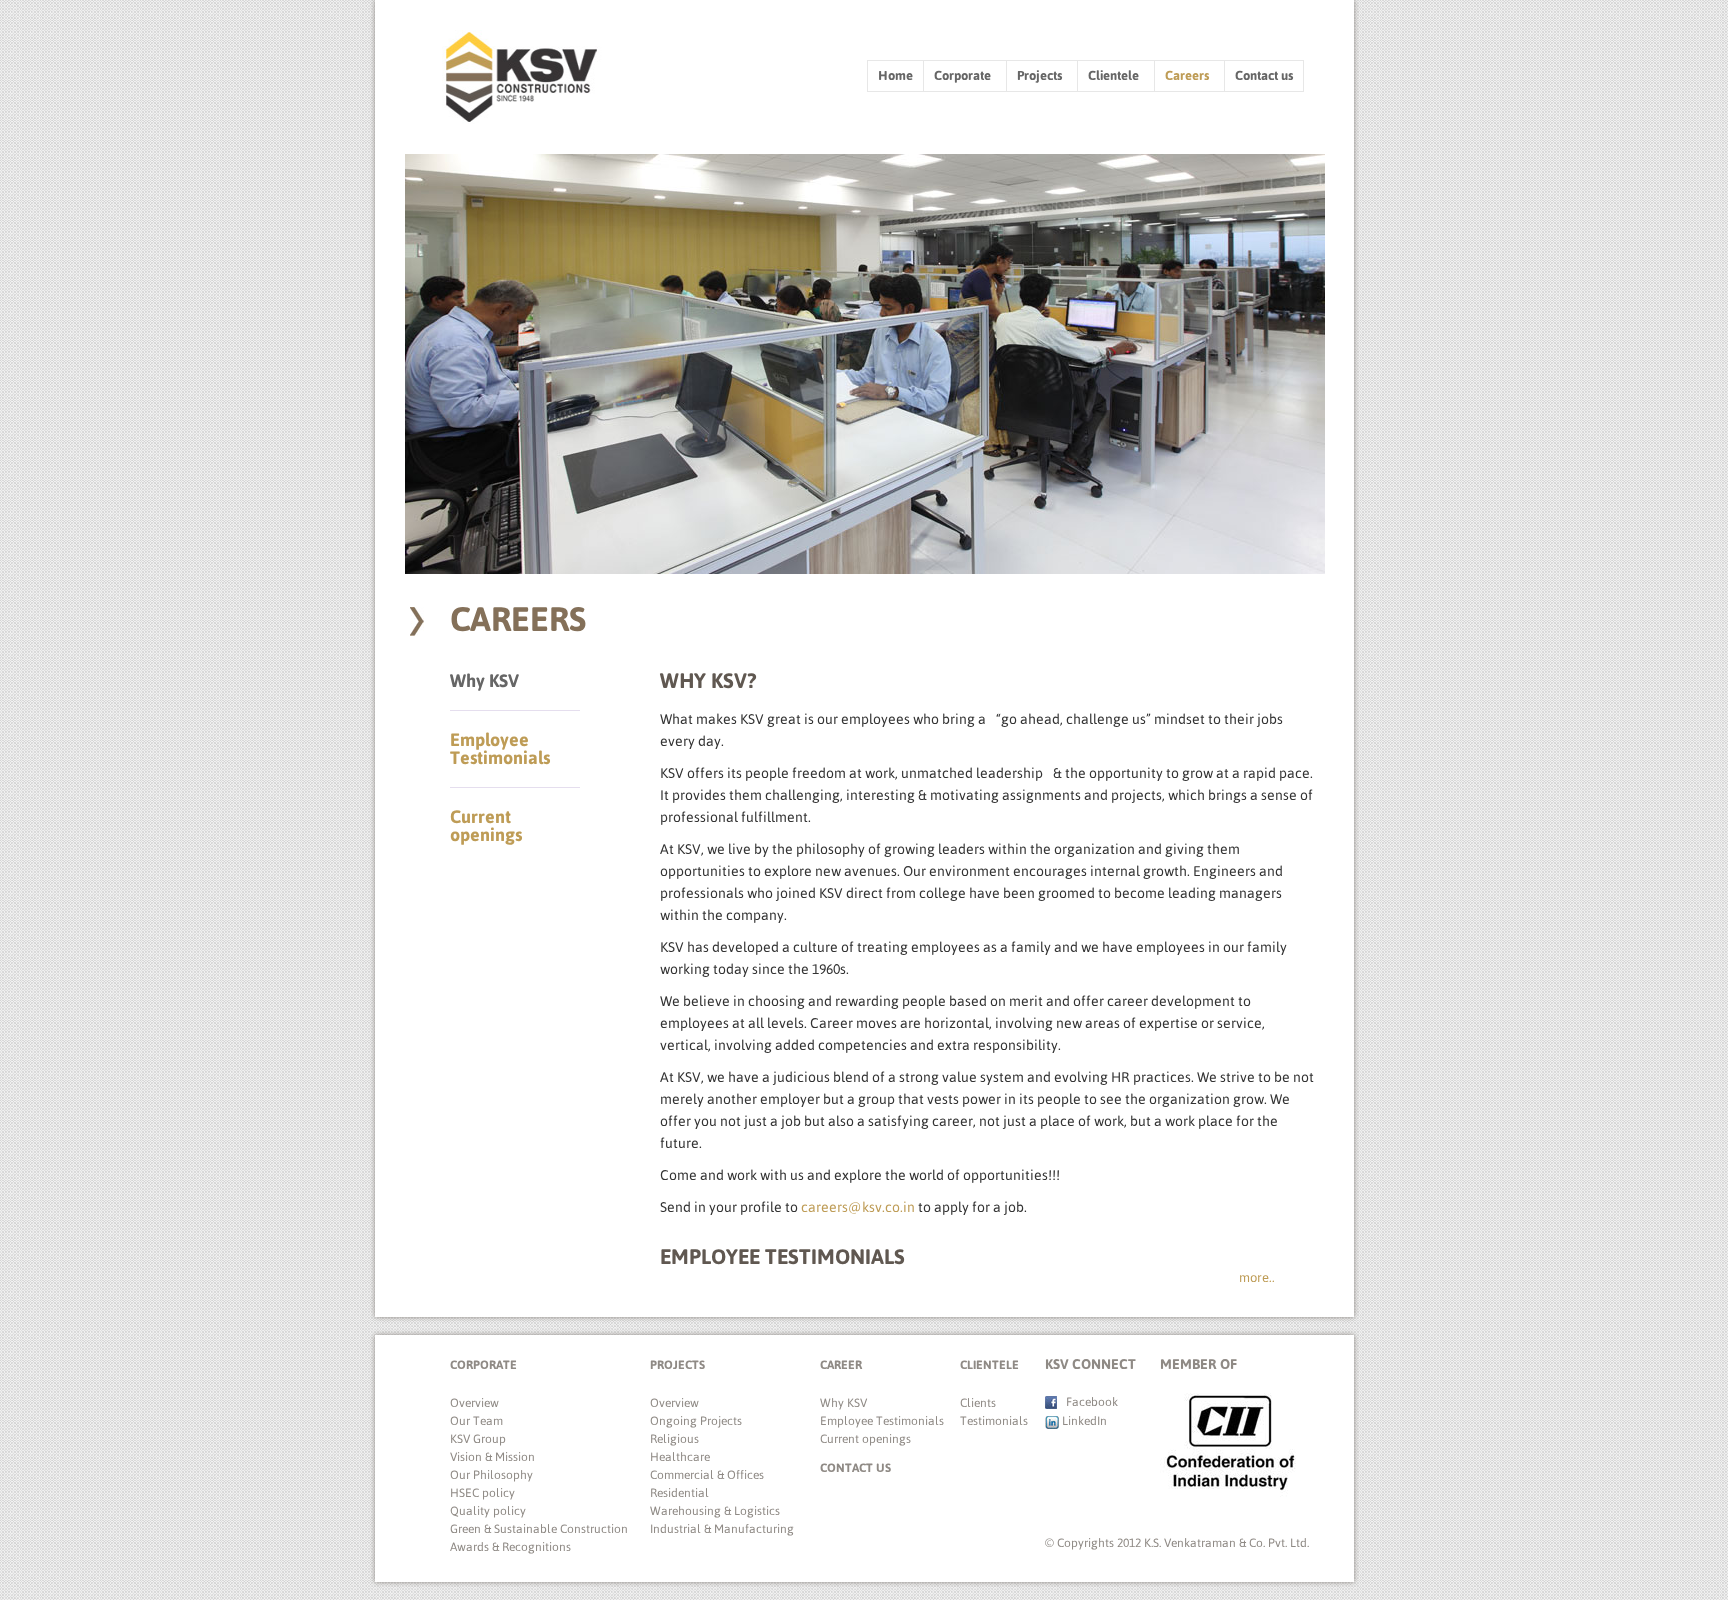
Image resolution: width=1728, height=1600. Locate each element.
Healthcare (680, 1457)
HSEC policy (482, 1493)
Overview (474, 1403)
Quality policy (488, 1511)
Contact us (1264, 75)
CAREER (841, 1365)
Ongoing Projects (696, 1421)
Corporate (964, 75)
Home (895, 75)
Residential (679, 1493)
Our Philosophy (491, 1475)
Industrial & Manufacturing (722, 1529)
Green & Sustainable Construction (539, 1529)
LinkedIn (1083, 1421)
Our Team (476, 1421)
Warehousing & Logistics (715, 1511)
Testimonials (992, 1421)
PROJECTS (677, 1365)
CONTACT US (855, 1468)
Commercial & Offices (707, 1475)
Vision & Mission (492, 1457)
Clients (978, 1403)
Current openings (486, 825)
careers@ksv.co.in (858, 1207)
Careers (1188, 75)
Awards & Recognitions (510, 1547)
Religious (674, 1439)
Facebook (1087, 1402)
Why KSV (484, 680)
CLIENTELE (989, 1365)
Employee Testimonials (500, 748)
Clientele (1115, 75)
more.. (1257, 1277)
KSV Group (478, 1439)
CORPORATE (483, 1365)
